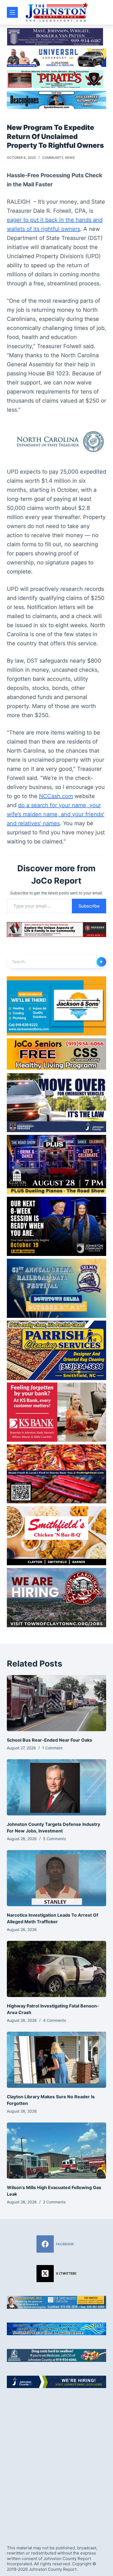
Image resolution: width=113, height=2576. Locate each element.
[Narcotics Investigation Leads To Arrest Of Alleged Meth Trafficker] (57, 1878)
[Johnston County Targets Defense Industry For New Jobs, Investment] (57, 1787)
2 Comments (54, 2202)
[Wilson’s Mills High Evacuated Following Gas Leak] (57, 2151)
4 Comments (54, 2020)
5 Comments (54, 1839)
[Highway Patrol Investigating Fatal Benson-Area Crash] (57, 1969)
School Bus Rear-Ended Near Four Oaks (50, 1740)
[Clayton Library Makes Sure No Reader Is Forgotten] (57, 2060)
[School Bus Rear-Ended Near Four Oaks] (57, 1703)
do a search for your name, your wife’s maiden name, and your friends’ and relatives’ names (56, 814)
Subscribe (89, 906)
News (70, 158)
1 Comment (52, 1748)
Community (53, 158)
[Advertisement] (56, 2462)
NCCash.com (56, 796)
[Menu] (12, 12)
